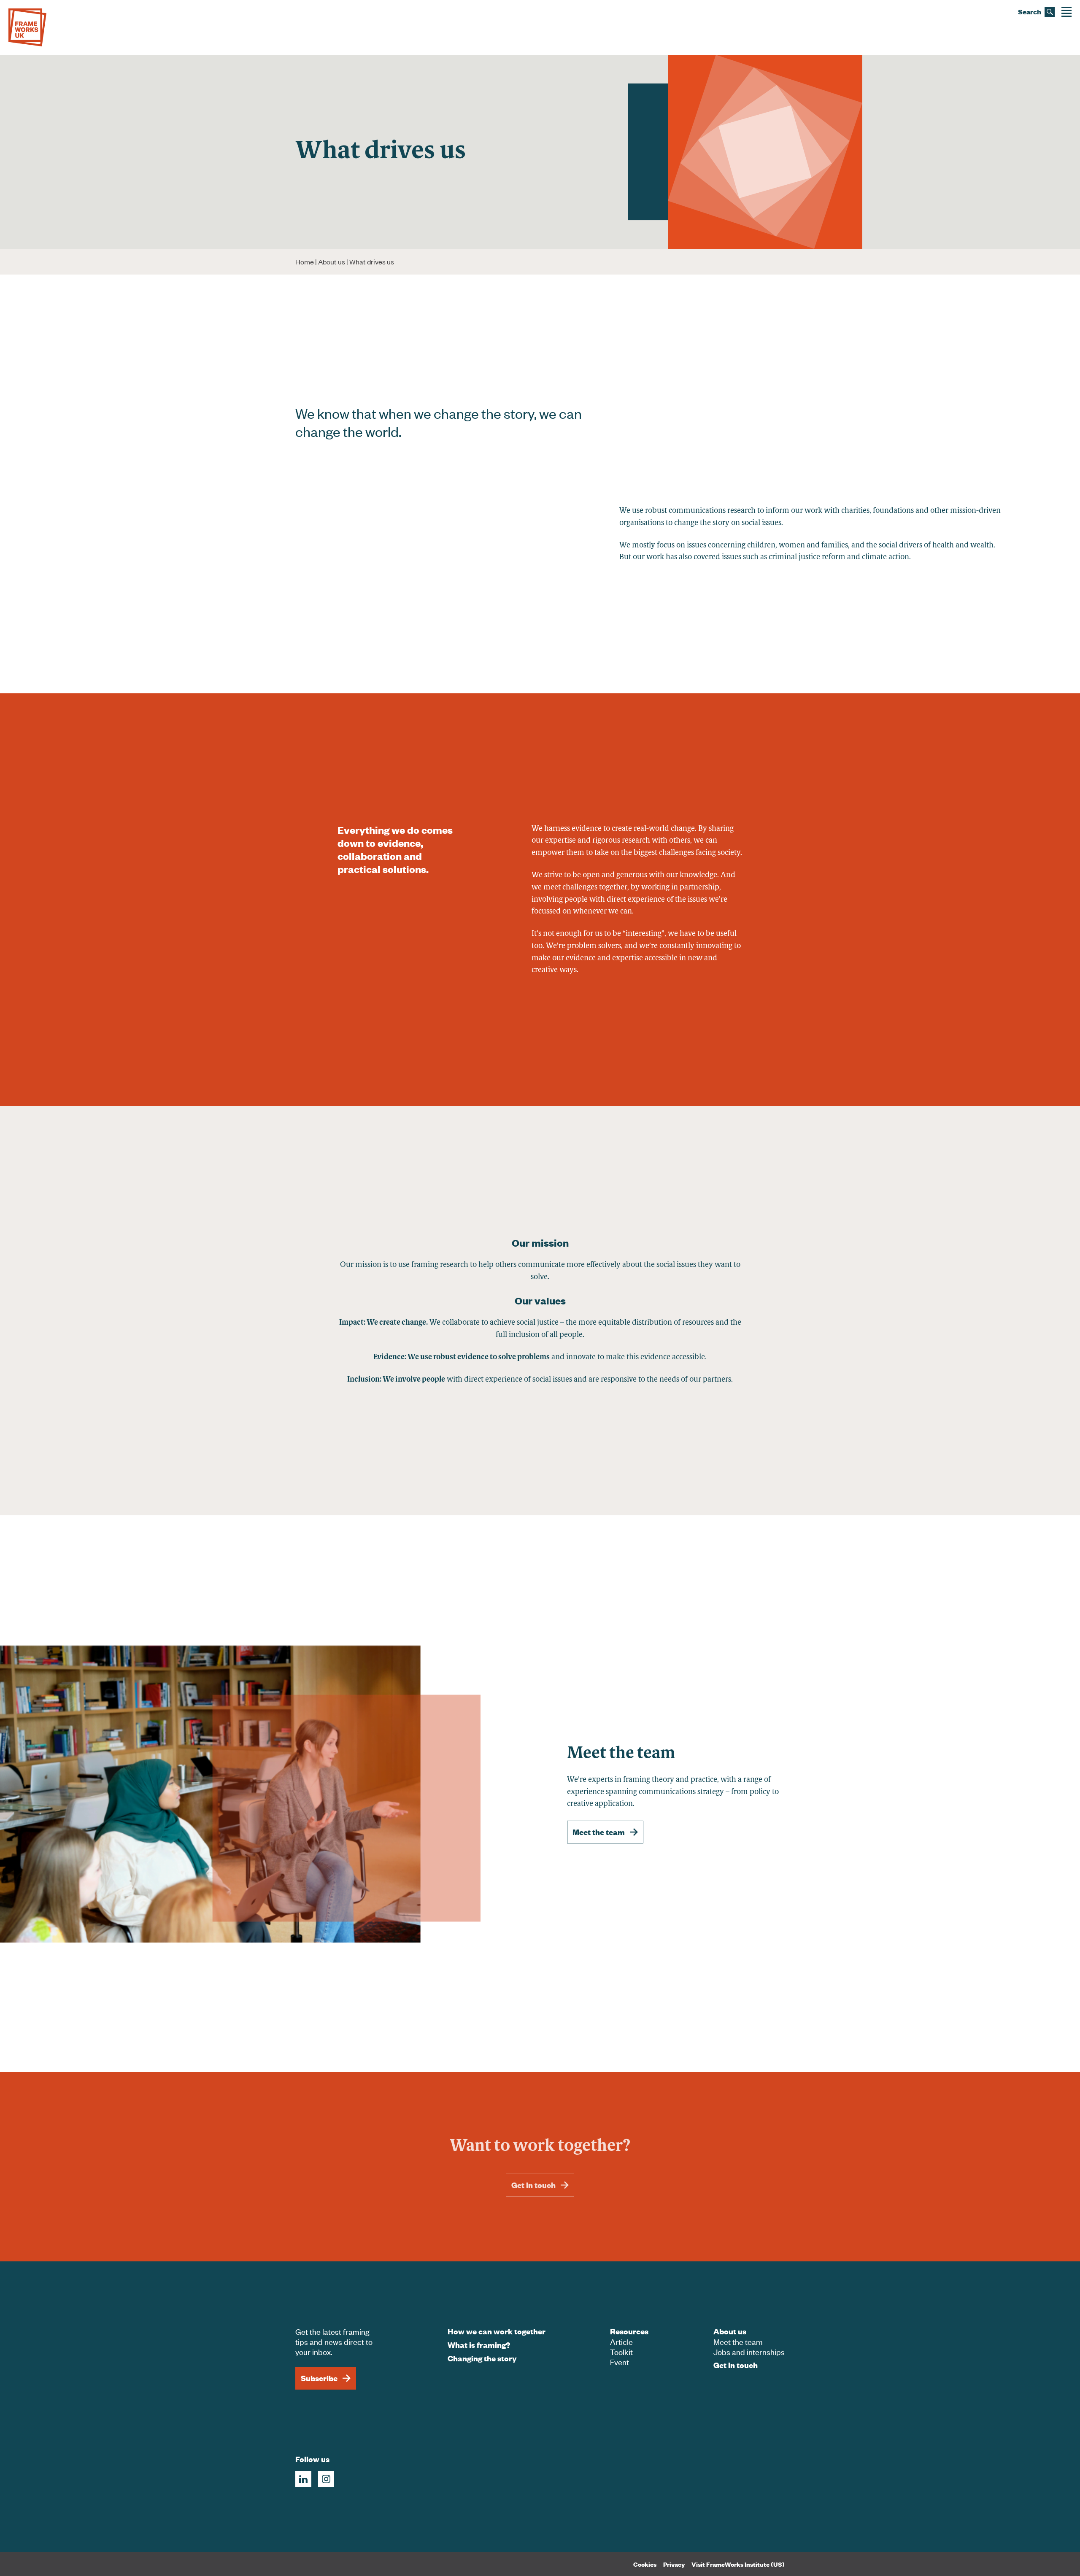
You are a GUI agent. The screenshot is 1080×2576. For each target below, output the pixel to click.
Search (1030, 12)
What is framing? (479, 2345)
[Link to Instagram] (326, 2479)
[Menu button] (1066, 12)
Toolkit (621, 2351)
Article (621, 2341)
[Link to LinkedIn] (303, 2479)
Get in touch (533, 2185)
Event (620, 2362)
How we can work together (497, 2331)
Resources (629, 2331)
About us (332, 261)
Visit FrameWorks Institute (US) (738, 2564)
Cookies (645, 2564)
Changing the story (482, 2358)
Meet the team (599, 1832)
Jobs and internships (749, 2351)
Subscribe (319, 2378)
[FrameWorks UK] (27, 27)
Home (305, 261)
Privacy (674, 2564)
